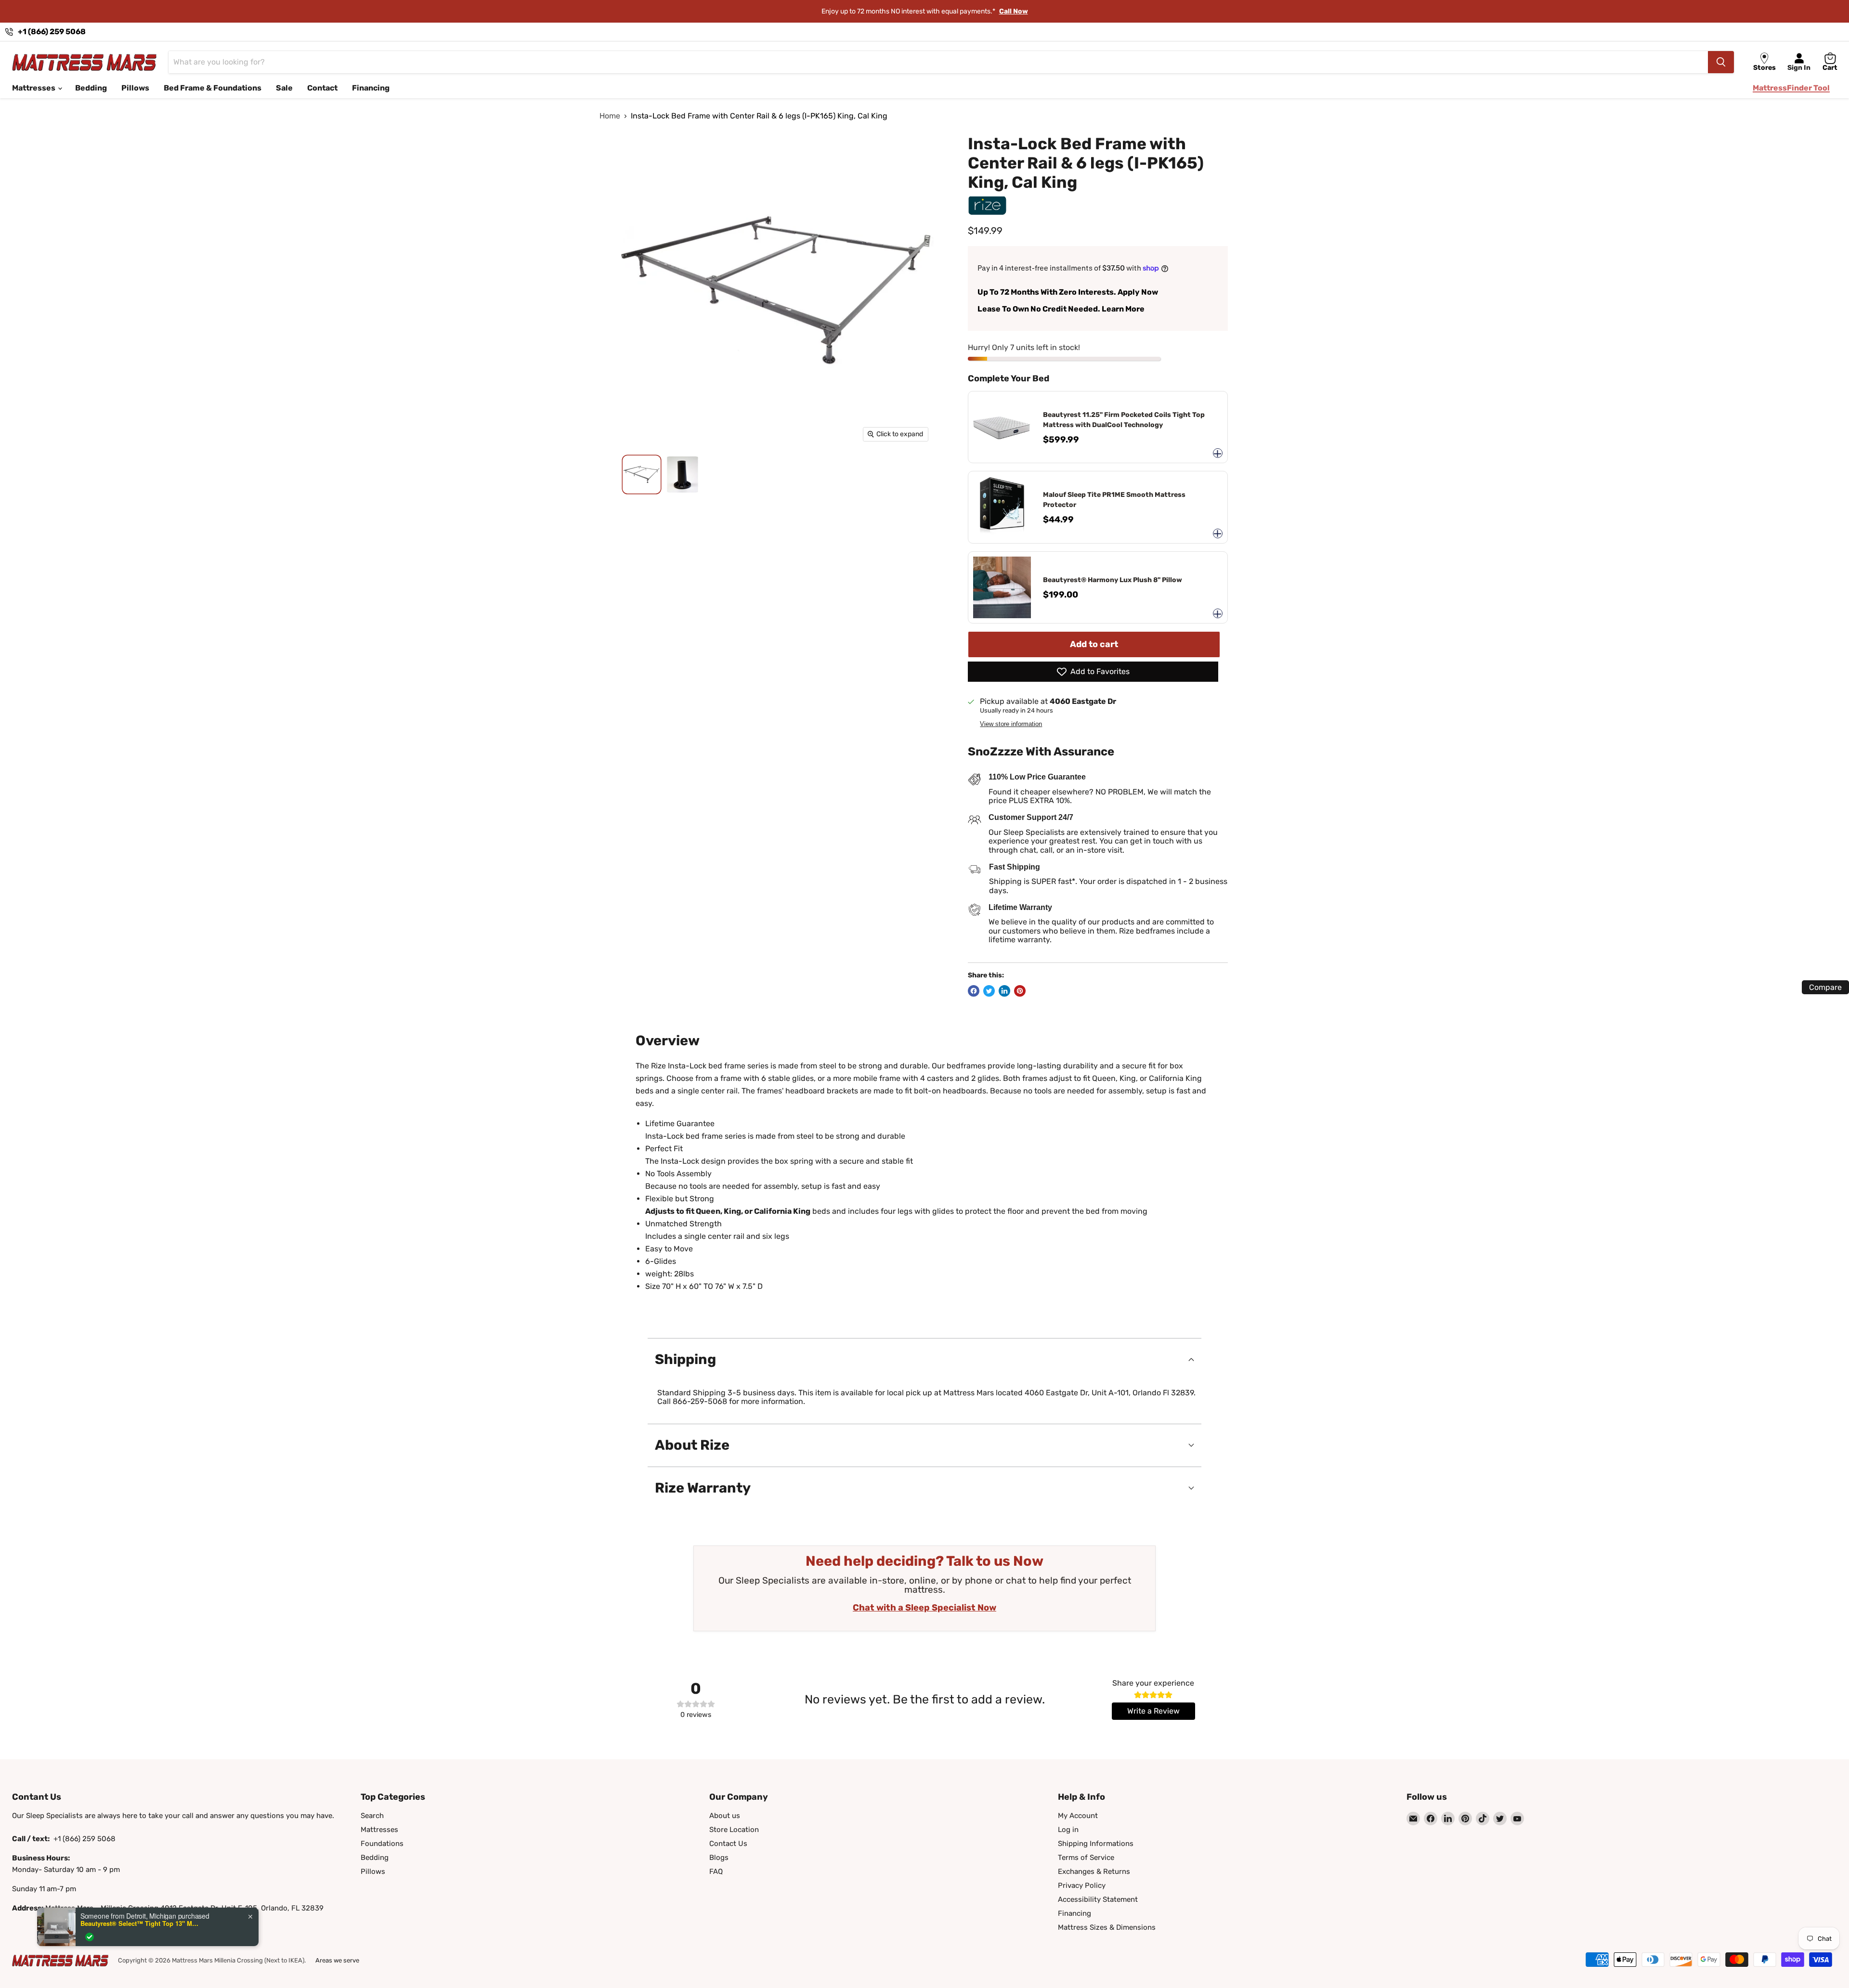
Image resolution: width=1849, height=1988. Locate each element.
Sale (284, 88)
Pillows (135, 88)
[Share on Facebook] (974, 991)
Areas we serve (337, 1960)
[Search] (1721, 62)
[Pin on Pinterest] (1020, 991)
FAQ (716, 1871)
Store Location (734, 1830)
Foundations (382, 1844)
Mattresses (34, 88)
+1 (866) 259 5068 (52, 32)
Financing (371, 88)
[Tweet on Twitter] (989, 991)
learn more (992, 11)
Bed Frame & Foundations (213, 88)
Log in (1068, 1830)
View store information (1011, 724)
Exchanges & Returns (1094, 1871)
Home (610, 116)
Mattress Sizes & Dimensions (1107, 1927)
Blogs (719, 1858)
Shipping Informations (1096, 1844)
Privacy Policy (1082, 1885)
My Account (1078, 1816)
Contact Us (728, 1844)
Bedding (91, 88)
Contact (322, 88)
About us (725, 1816)
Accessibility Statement (1098, 1899)
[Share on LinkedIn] (1004, 991)
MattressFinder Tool (1791, 88)
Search (372, 1816)
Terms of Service (1086, 1858)
